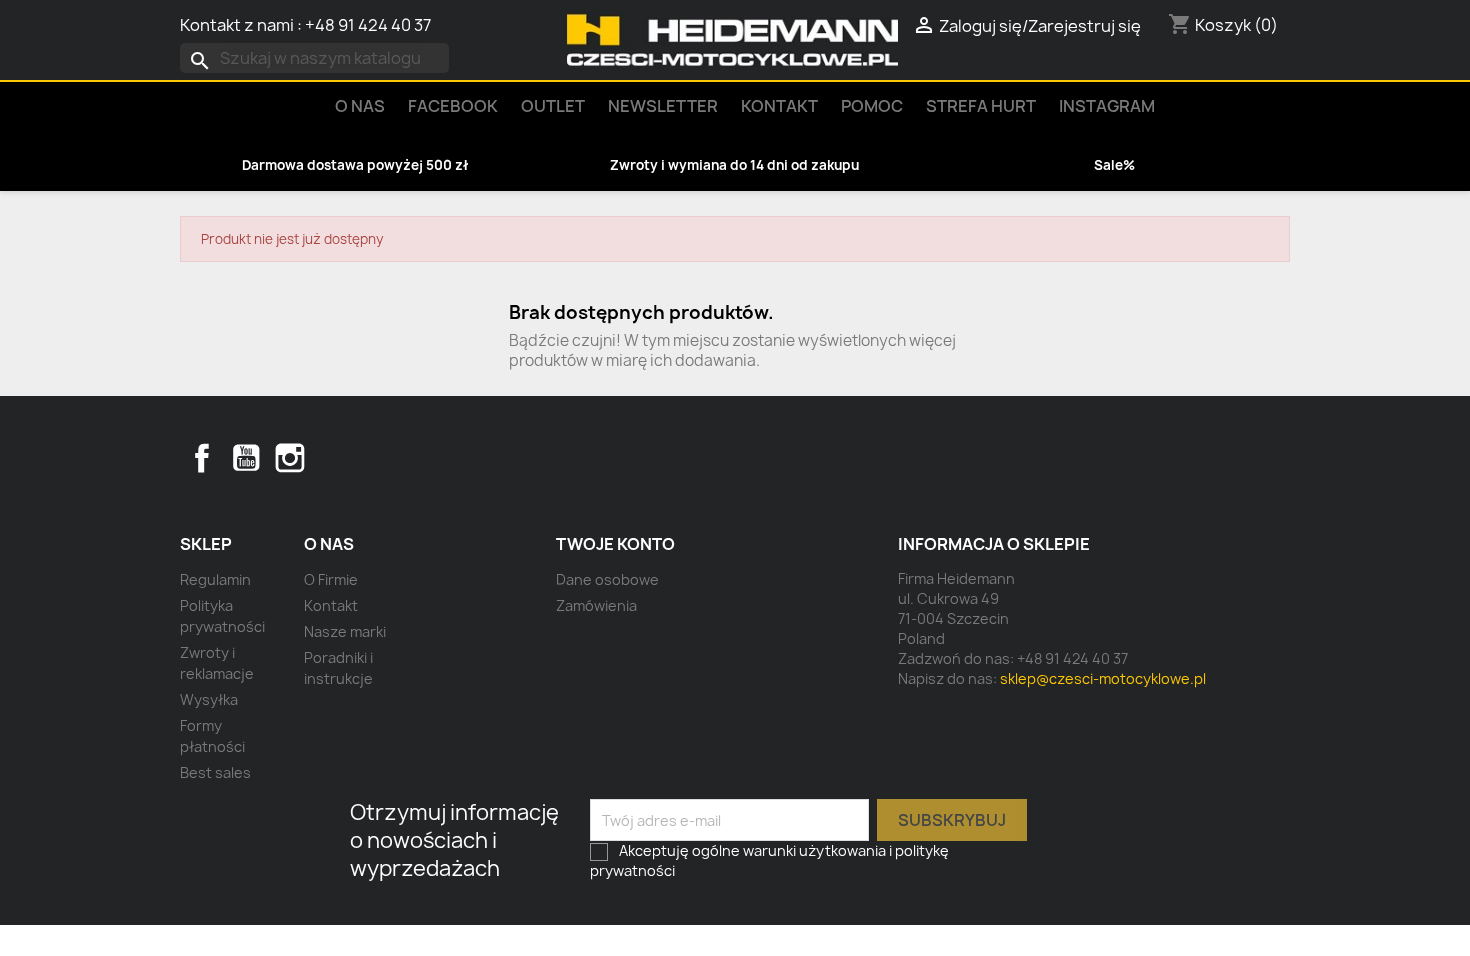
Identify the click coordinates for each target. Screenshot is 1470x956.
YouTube (246, 458)
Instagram (1107, 106)
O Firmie (331, 579)
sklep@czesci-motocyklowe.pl (1103, 678)
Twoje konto (615, 544)
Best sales (215, 772)
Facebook (202, 458)
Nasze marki (345, 631)
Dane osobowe (607, 579)
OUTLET (553, 106)
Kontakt (779, 106)
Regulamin (215, 579)
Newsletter (663, 106)
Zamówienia (596, 605)
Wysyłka (209, 699)
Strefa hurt (981, 106)
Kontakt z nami (237, 25)
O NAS (360, 106)
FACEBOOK (453, 106)
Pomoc (872, 106)
